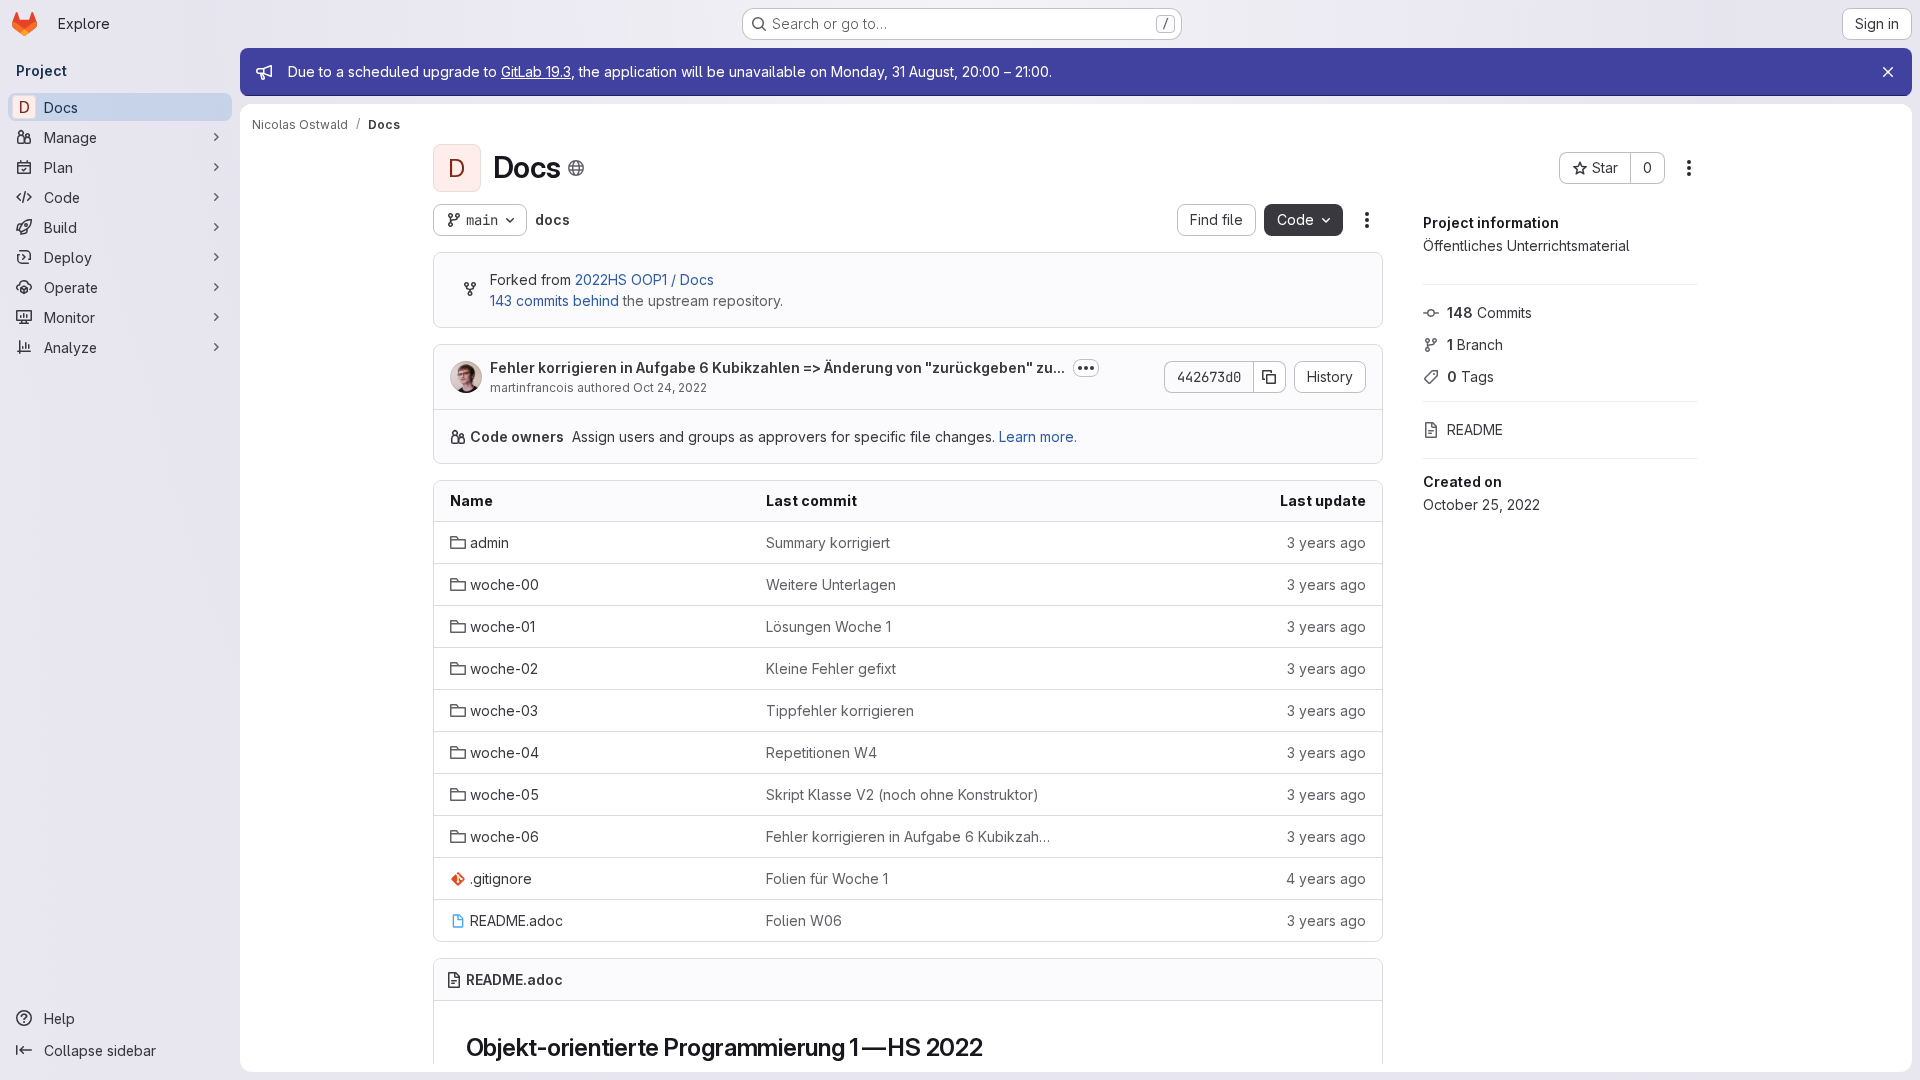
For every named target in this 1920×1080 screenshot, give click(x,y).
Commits (1489, 312)
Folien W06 (804, 920)
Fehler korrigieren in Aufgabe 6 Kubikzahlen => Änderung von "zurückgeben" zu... (777, 367)
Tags (1470, 376)
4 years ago (1326, 878)
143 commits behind (554, 300)
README (1475, 429)
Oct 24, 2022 (670, 387)
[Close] (1888, 72)
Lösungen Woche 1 (828, 626)
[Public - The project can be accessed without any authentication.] (576, 168)
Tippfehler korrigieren (840, 710)
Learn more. (1038, 436)
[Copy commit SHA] (1270, 377)
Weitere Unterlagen (831, 584)
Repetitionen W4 (821, 752)
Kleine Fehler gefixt (831, 668)
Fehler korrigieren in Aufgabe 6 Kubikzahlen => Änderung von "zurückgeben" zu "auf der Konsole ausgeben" (908, 836)
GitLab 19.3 (536, 71)
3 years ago (1326, 542)
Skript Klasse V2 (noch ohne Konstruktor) (902, 794)
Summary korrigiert (828, 542)
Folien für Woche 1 (827, 878)
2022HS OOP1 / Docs (644, 279)
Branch (1475, 344)
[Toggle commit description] (1086, 368)
